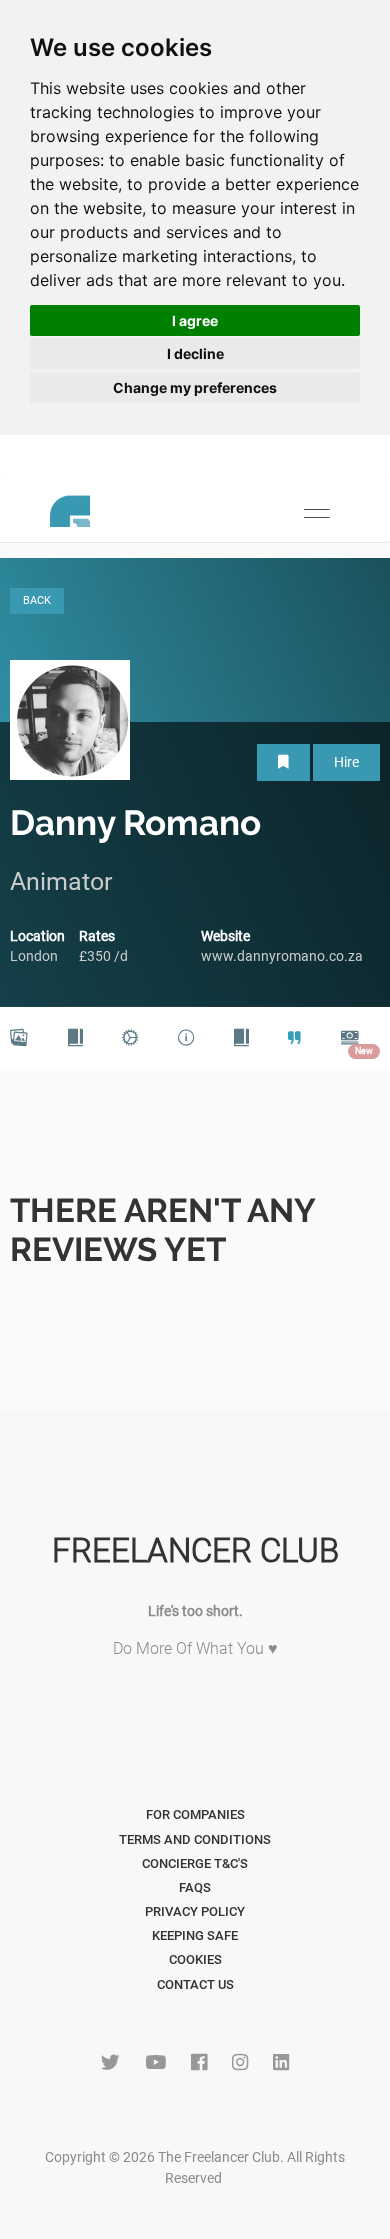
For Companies (195, 1814)
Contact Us (195, 1984)
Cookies (195, 1959)
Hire (346, 762)
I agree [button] (195, 320)
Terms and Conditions (195, 1839)
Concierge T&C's (195, 1863)
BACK (37, 600)
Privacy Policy (195, 1911)
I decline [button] (195, 353)
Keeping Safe (195, 1935)
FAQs (195, 1887)
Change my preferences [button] (195, 387)
